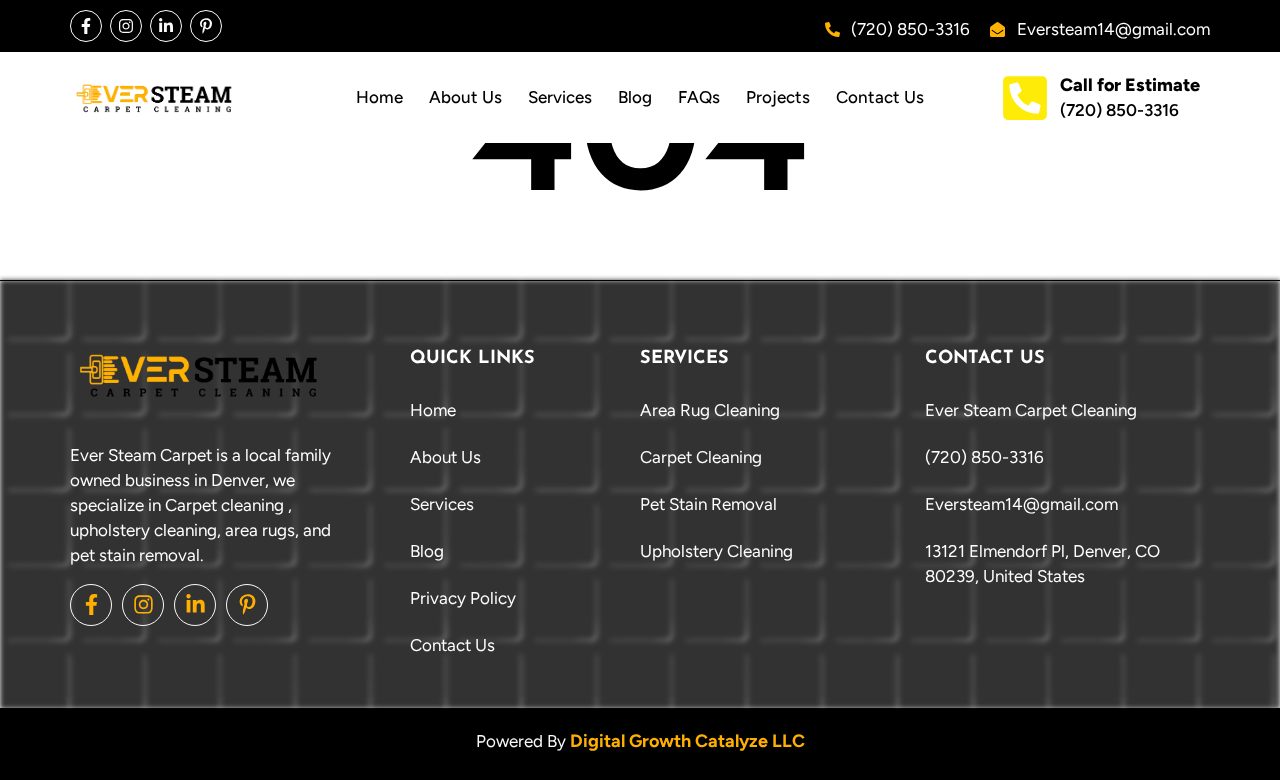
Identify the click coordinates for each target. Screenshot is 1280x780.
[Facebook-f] (86, 26)
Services (560, 97)
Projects (778, 97)
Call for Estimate (1130, 85)
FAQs (699, 97)
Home (379, 97)
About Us (465, 97)
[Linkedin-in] (166, 26)
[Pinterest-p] (206, 26)
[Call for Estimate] (1025, 98)
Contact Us (880, 97)
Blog (635, 97)
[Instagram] (126, 26)
